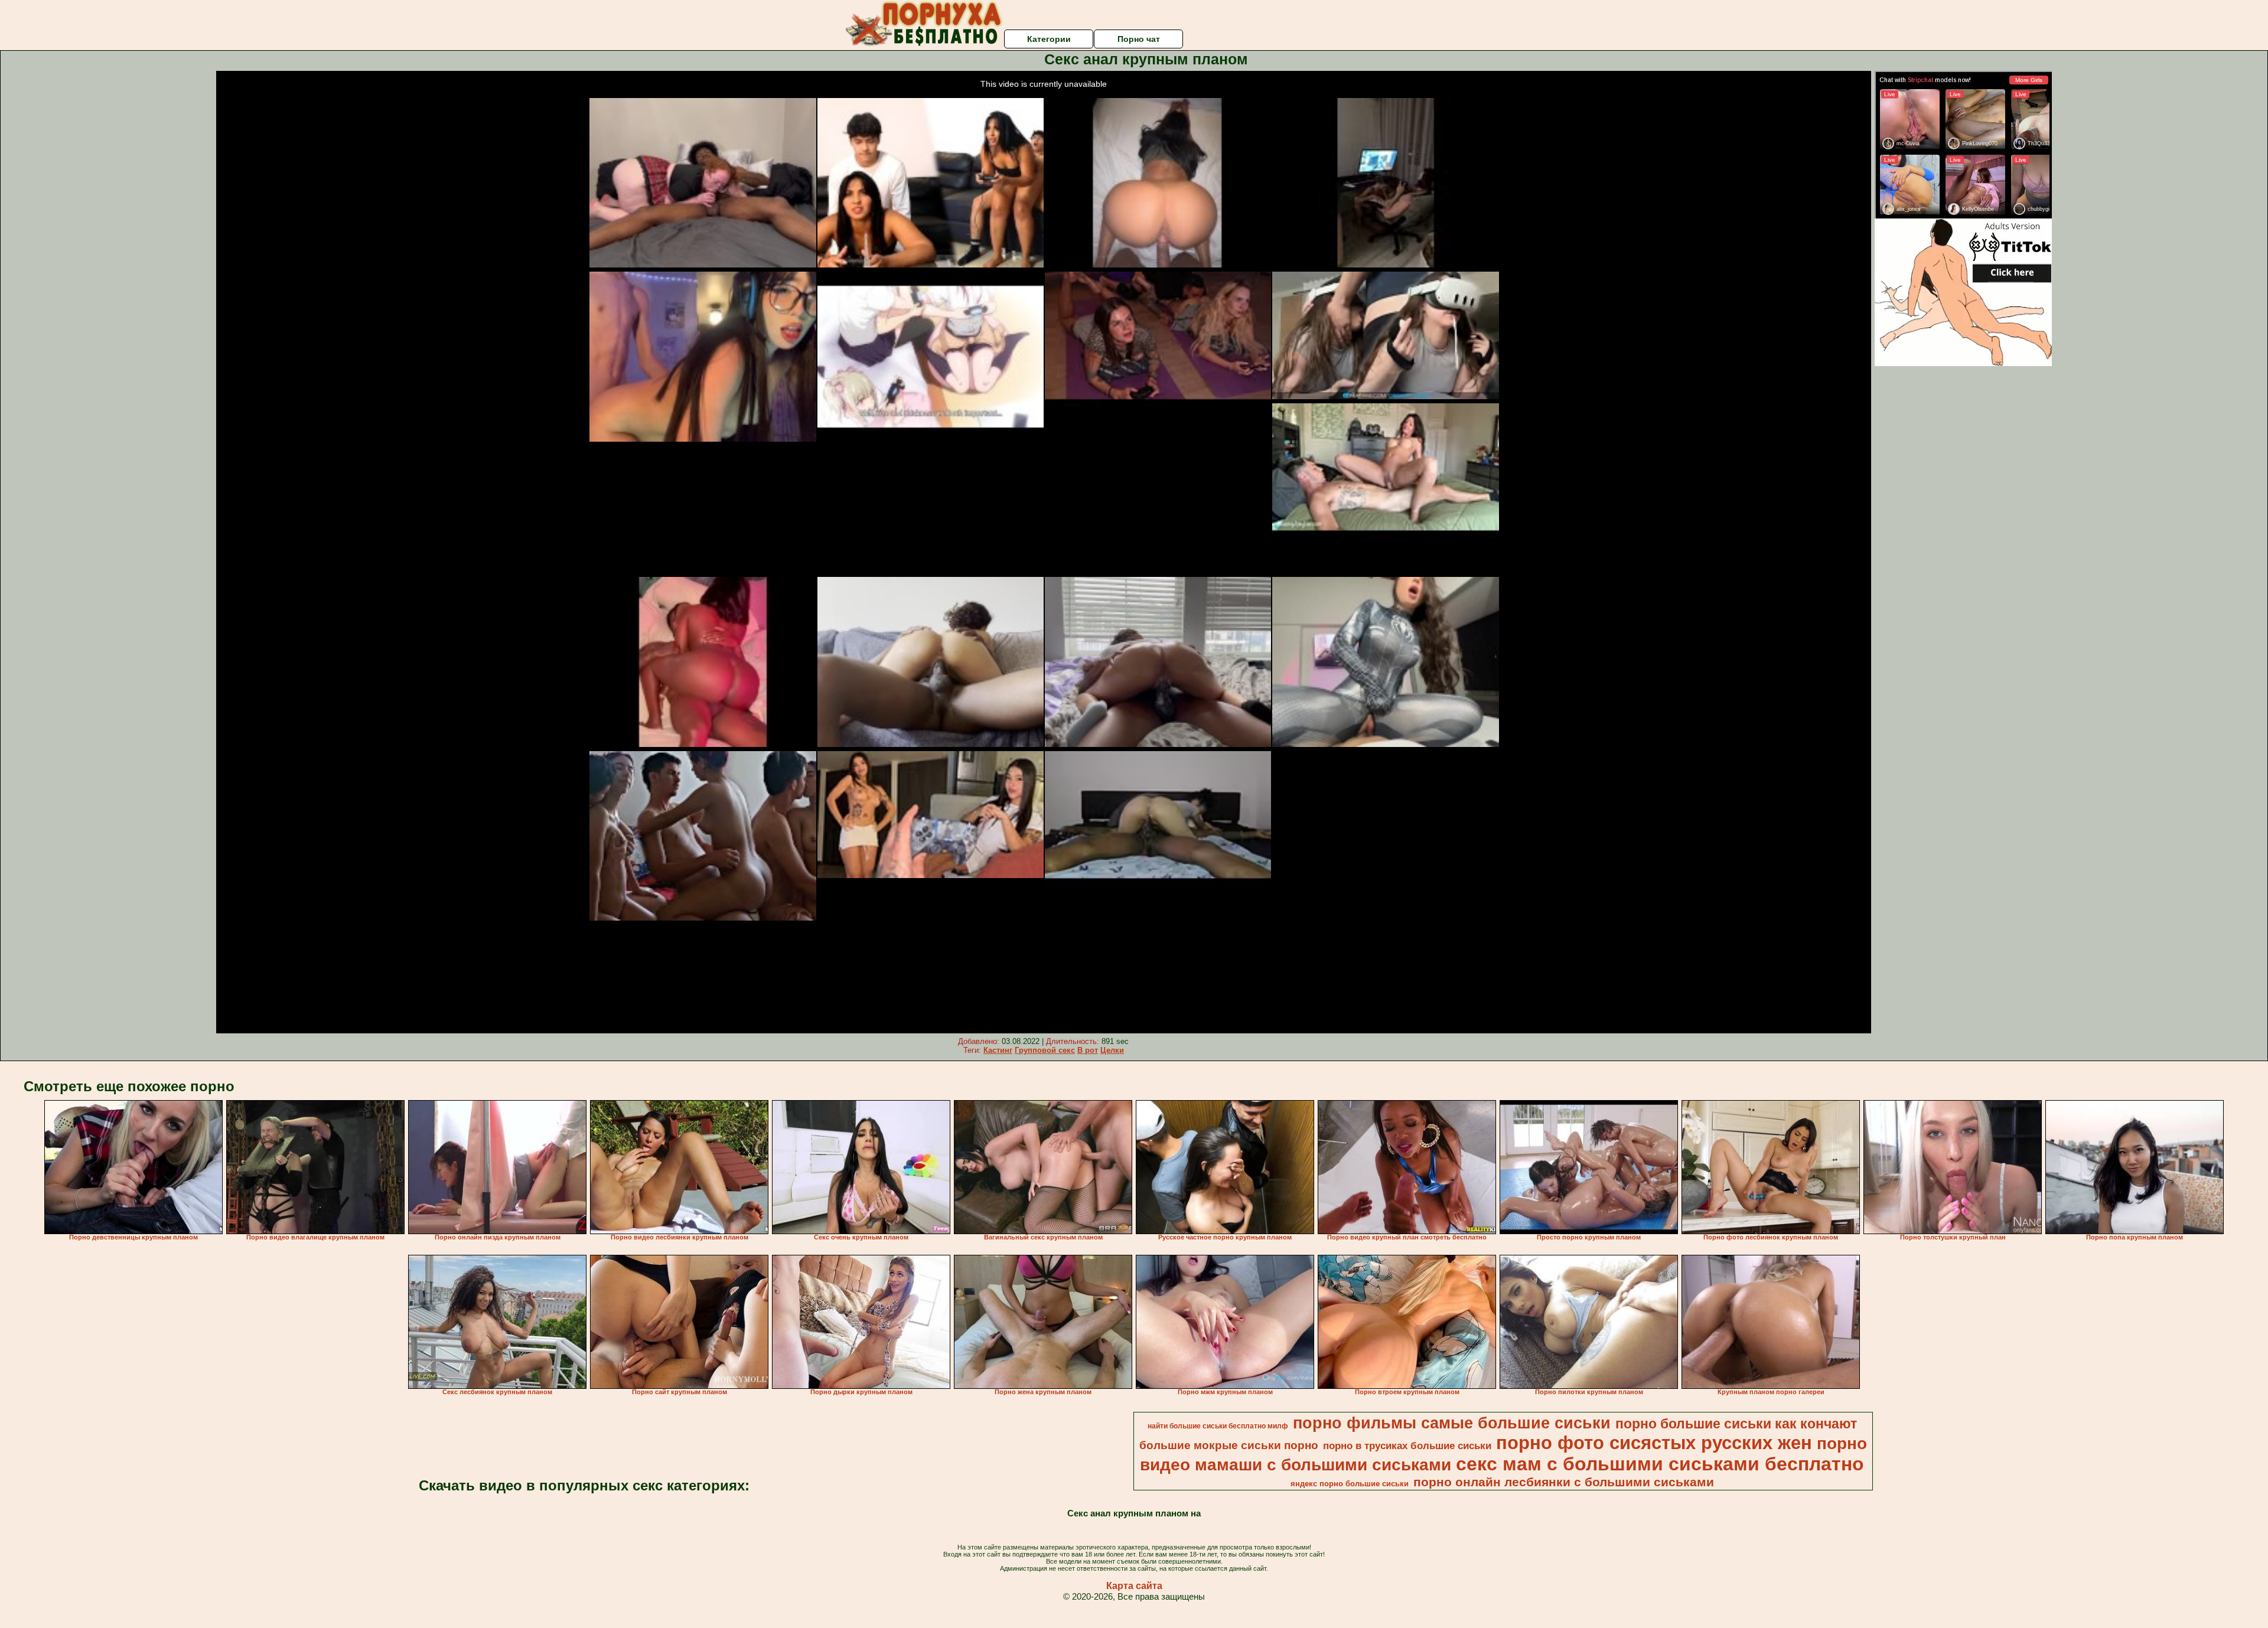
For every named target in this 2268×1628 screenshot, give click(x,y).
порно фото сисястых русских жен (1654, 1443)
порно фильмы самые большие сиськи (1452, 1423)
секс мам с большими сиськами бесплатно (1660, 1464)
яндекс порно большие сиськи (1350, 1484)
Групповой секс (1045, 1050)
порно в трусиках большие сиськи (1407, 1446)
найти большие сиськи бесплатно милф (1218, 1426)
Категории (1049, 39)
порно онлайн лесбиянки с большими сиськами (1564, 1482)
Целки (1112, 1050)
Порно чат (1139, 39)
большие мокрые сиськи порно (1229, 1445)
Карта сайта (1134, 1586)
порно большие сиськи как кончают (1736, 1424)
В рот (1088, 1050)
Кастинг (998, 1050)
